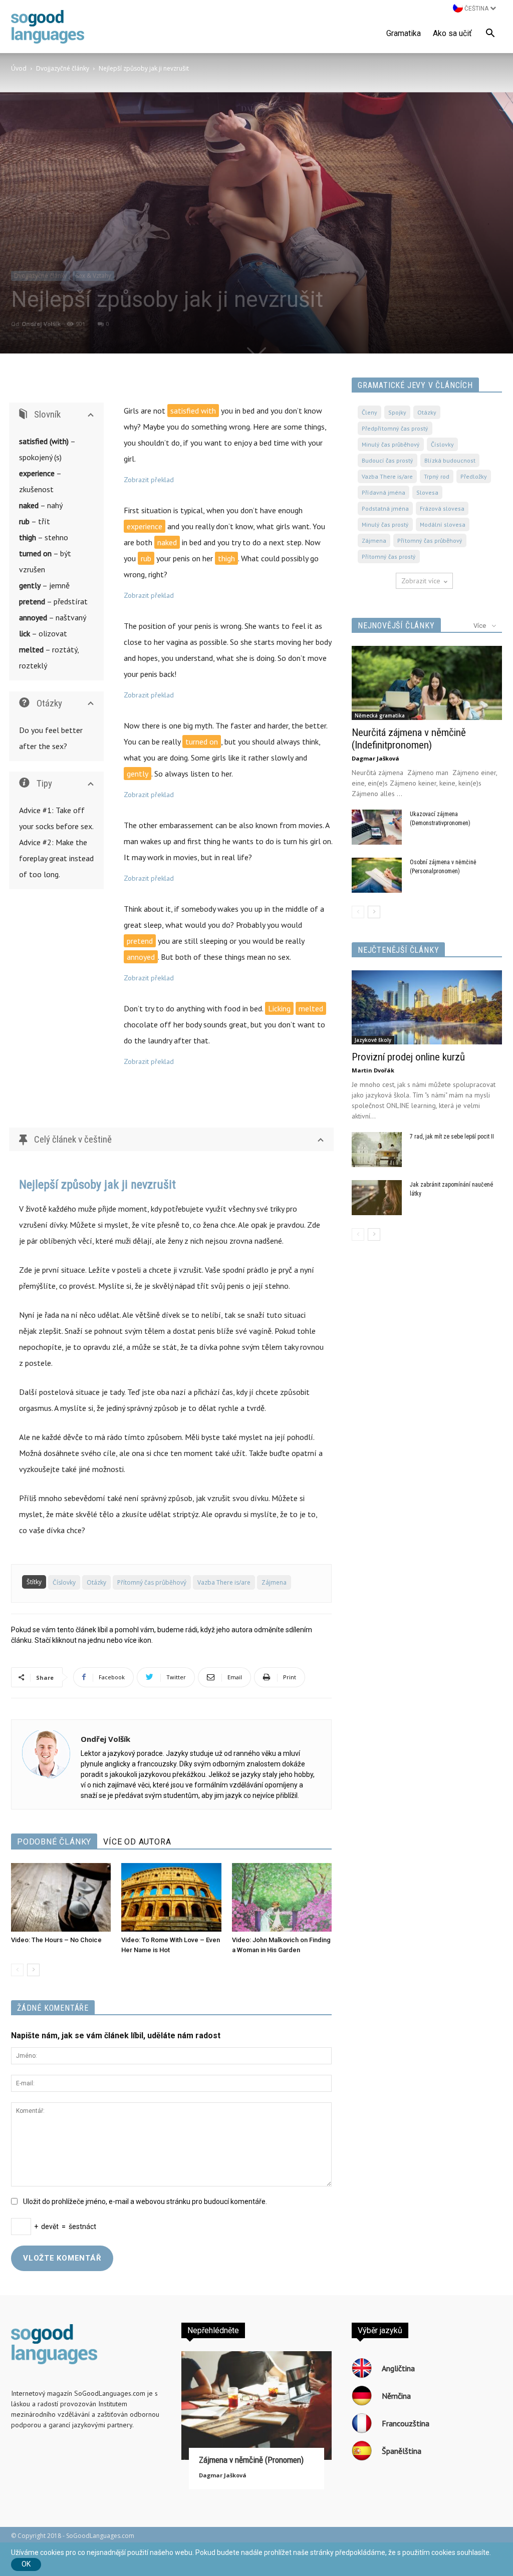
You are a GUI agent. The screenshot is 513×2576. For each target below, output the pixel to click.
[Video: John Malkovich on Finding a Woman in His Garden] (282, 1897)
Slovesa (427, 492)
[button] (490, 35)
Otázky (96, 1582)
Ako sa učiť (452, 33)
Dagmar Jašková (375, 758)
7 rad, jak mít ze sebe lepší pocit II (452, 1137)
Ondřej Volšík (41, 324)
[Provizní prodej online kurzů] (427, 1007)
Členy (369, 412)
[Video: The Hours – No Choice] (61, 1897)
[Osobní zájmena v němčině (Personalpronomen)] (377, 875)
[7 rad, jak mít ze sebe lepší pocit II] (377, 1150)
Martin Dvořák (373, 1070)
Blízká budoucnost (450, 460)
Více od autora (137, 1842)
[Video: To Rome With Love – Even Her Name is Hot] (171, 1897)
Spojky (397, 412)
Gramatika (404, 33)
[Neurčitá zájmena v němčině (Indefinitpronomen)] (427, 683)
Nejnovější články (396, 626)
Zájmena (274, 1582)
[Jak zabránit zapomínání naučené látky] (377, 1198)
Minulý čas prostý (385, 524)
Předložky (474, 476)
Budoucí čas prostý (388, 460)
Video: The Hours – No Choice (56, 1940)
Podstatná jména (385, 508)
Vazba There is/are (224, 1582)
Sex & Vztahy (93, 276)
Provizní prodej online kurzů (408, 1057)
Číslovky (64, 1582)
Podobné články (54, 1842)
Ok (26, 2564)
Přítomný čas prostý (389, 557)
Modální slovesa (443, 524)
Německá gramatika (380, 715)
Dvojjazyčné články (63, 68)
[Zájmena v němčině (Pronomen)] (256, 2406)
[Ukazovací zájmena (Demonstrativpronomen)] (377, 827)
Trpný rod (437, 476)
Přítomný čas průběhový (152, 1582)
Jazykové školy (373, 1040)
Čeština (476, 9)
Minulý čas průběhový (391, 444)
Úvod (19, 68)
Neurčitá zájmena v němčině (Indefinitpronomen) (409, 739)
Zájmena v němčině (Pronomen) (251, 2460)
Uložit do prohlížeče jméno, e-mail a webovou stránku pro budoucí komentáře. (145, 2201)
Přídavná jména (383, 492)
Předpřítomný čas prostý (395, 428)
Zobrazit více (421, 581)
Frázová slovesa (442, 508)
